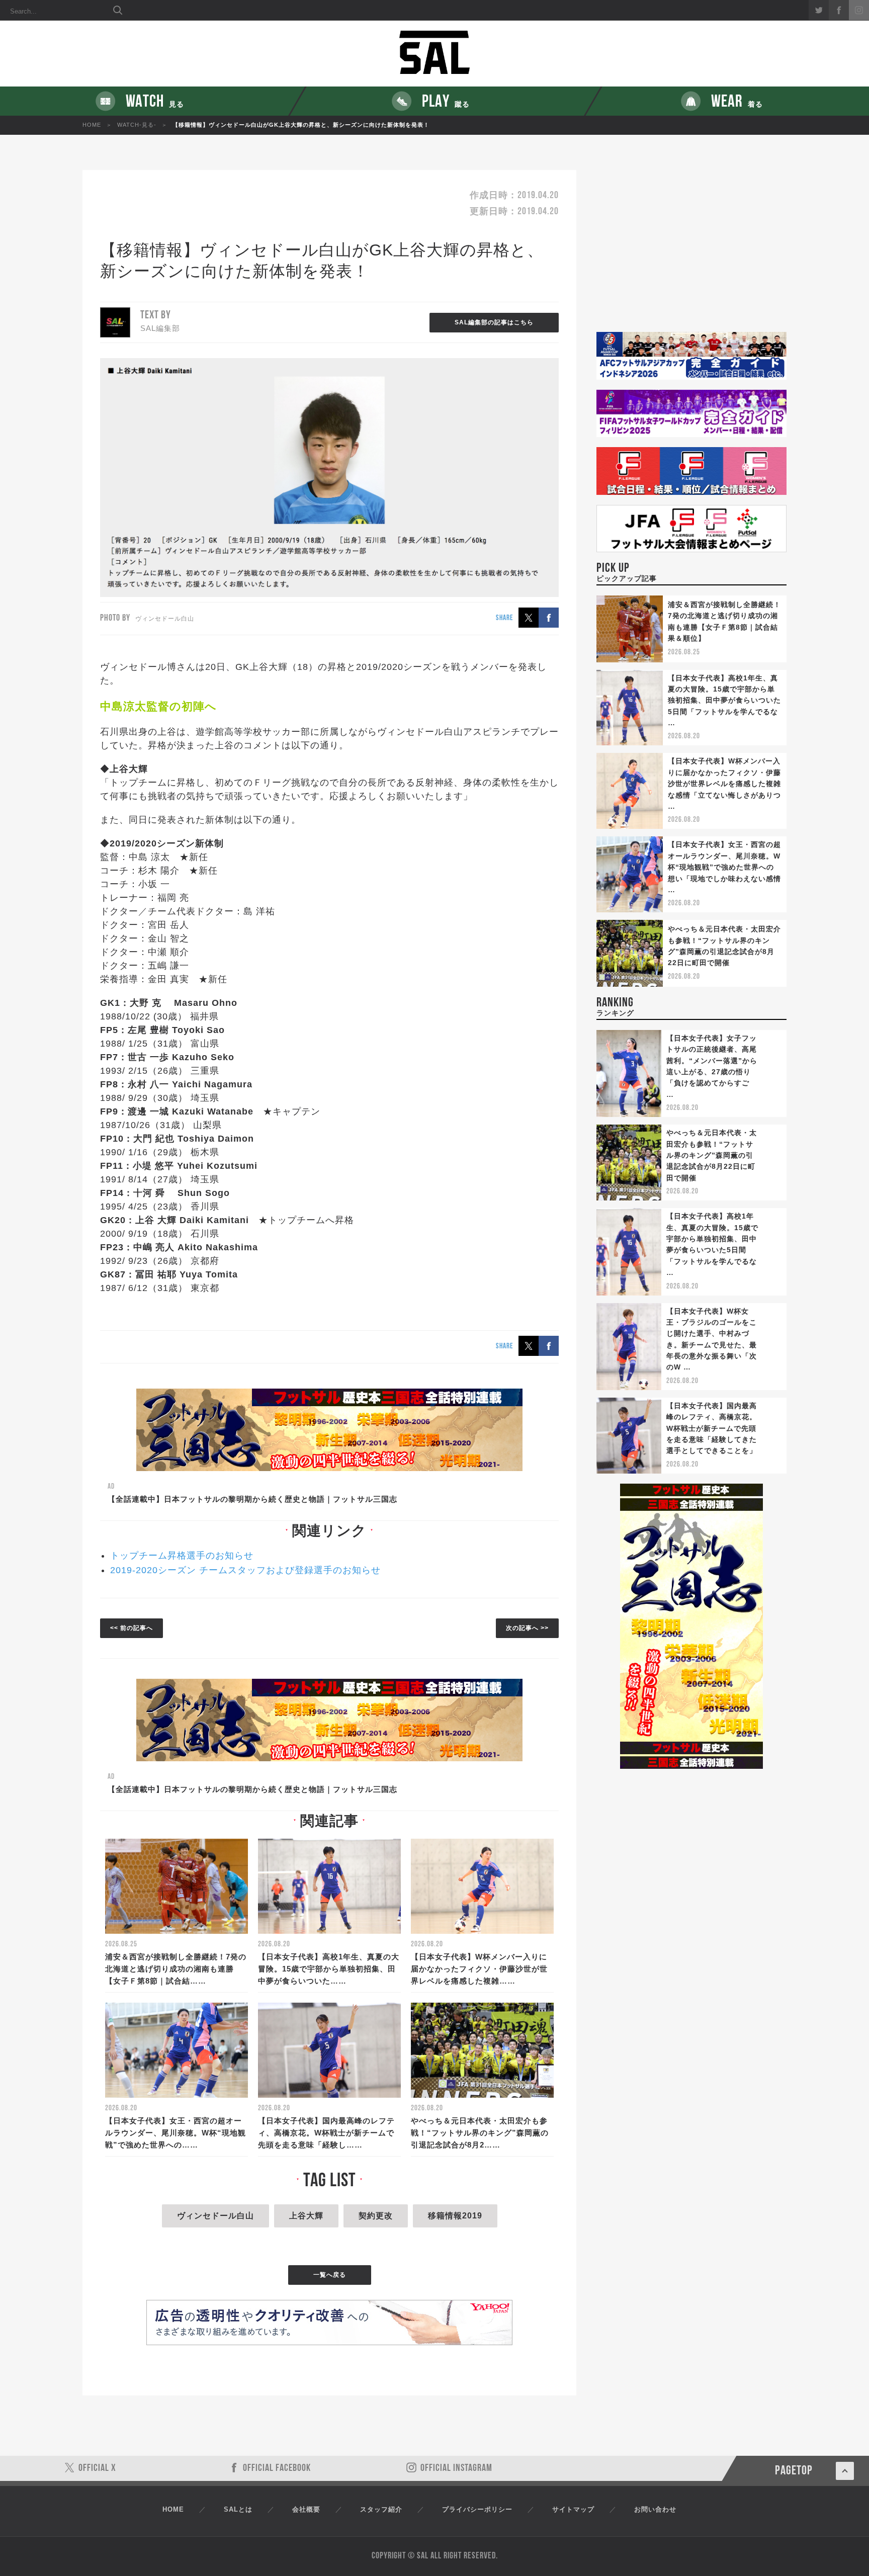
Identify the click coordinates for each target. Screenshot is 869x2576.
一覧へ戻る (330, 2275)
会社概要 (306, 2509)
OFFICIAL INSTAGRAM (456, 2468)
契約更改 (376, 2216)
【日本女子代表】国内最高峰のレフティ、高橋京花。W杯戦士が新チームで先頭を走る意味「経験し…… (326, 2133)
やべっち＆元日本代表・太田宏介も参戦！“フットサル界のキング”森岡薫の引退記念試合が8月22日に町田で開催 (712, 1155)
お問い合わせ (655, 2509)
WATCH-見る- (137, 125)
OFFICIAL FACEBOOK (277, 2468)
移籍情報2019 (455, 2216)
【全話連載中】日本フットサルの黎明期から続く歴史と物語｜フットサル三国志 (252, 1499)
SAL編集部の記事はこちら (494, 322)
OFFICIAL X (97, 2468)
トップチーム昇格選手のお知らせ (182, 1556)
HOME (92, 125)
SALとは (238, 2509)
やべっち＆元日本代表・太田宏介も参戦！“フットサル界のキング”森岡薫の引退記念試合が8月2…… (480, 2133)
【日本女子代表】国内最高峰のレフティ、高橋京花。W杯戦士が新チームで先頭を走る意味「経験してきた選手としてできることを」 (712, 1428)
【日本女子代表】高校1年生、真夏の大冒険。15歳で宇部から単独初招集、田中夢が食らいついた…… (329, 1969)
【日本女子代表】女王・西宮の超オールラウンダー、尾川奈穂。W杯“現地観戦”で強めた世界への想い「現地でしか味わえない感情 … (724, 867)
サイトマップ (573, 2509)
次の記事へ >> (527, 1628)
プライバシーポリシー (477, 2509)
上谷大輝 (306, 2216)
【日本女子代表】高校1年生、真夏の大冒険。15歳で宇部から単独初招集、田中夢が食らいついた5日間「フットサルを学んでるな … (724, 701)
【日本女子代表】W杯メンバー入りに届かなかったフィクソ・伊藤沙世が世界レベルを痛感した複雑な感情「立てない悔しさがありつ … (724, 784)
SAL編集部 (160, 328)
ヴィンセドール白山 (215, 2216)
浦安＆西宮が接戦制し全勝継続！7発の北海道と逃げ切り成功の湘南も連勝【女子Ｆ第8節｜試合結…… (176, 1969)
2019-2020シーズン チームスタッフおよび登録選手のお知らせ (245, 1570)
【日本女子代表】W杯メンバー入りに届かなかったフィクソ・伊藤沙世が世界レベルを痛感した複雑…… (479, 1969)
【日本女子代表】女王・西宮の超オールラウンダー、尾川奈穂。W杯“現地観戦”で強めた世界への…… (176, 2133)
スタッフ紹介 (381, 2509)
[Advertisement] (691, 251)
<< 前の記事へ (132, 1628)
